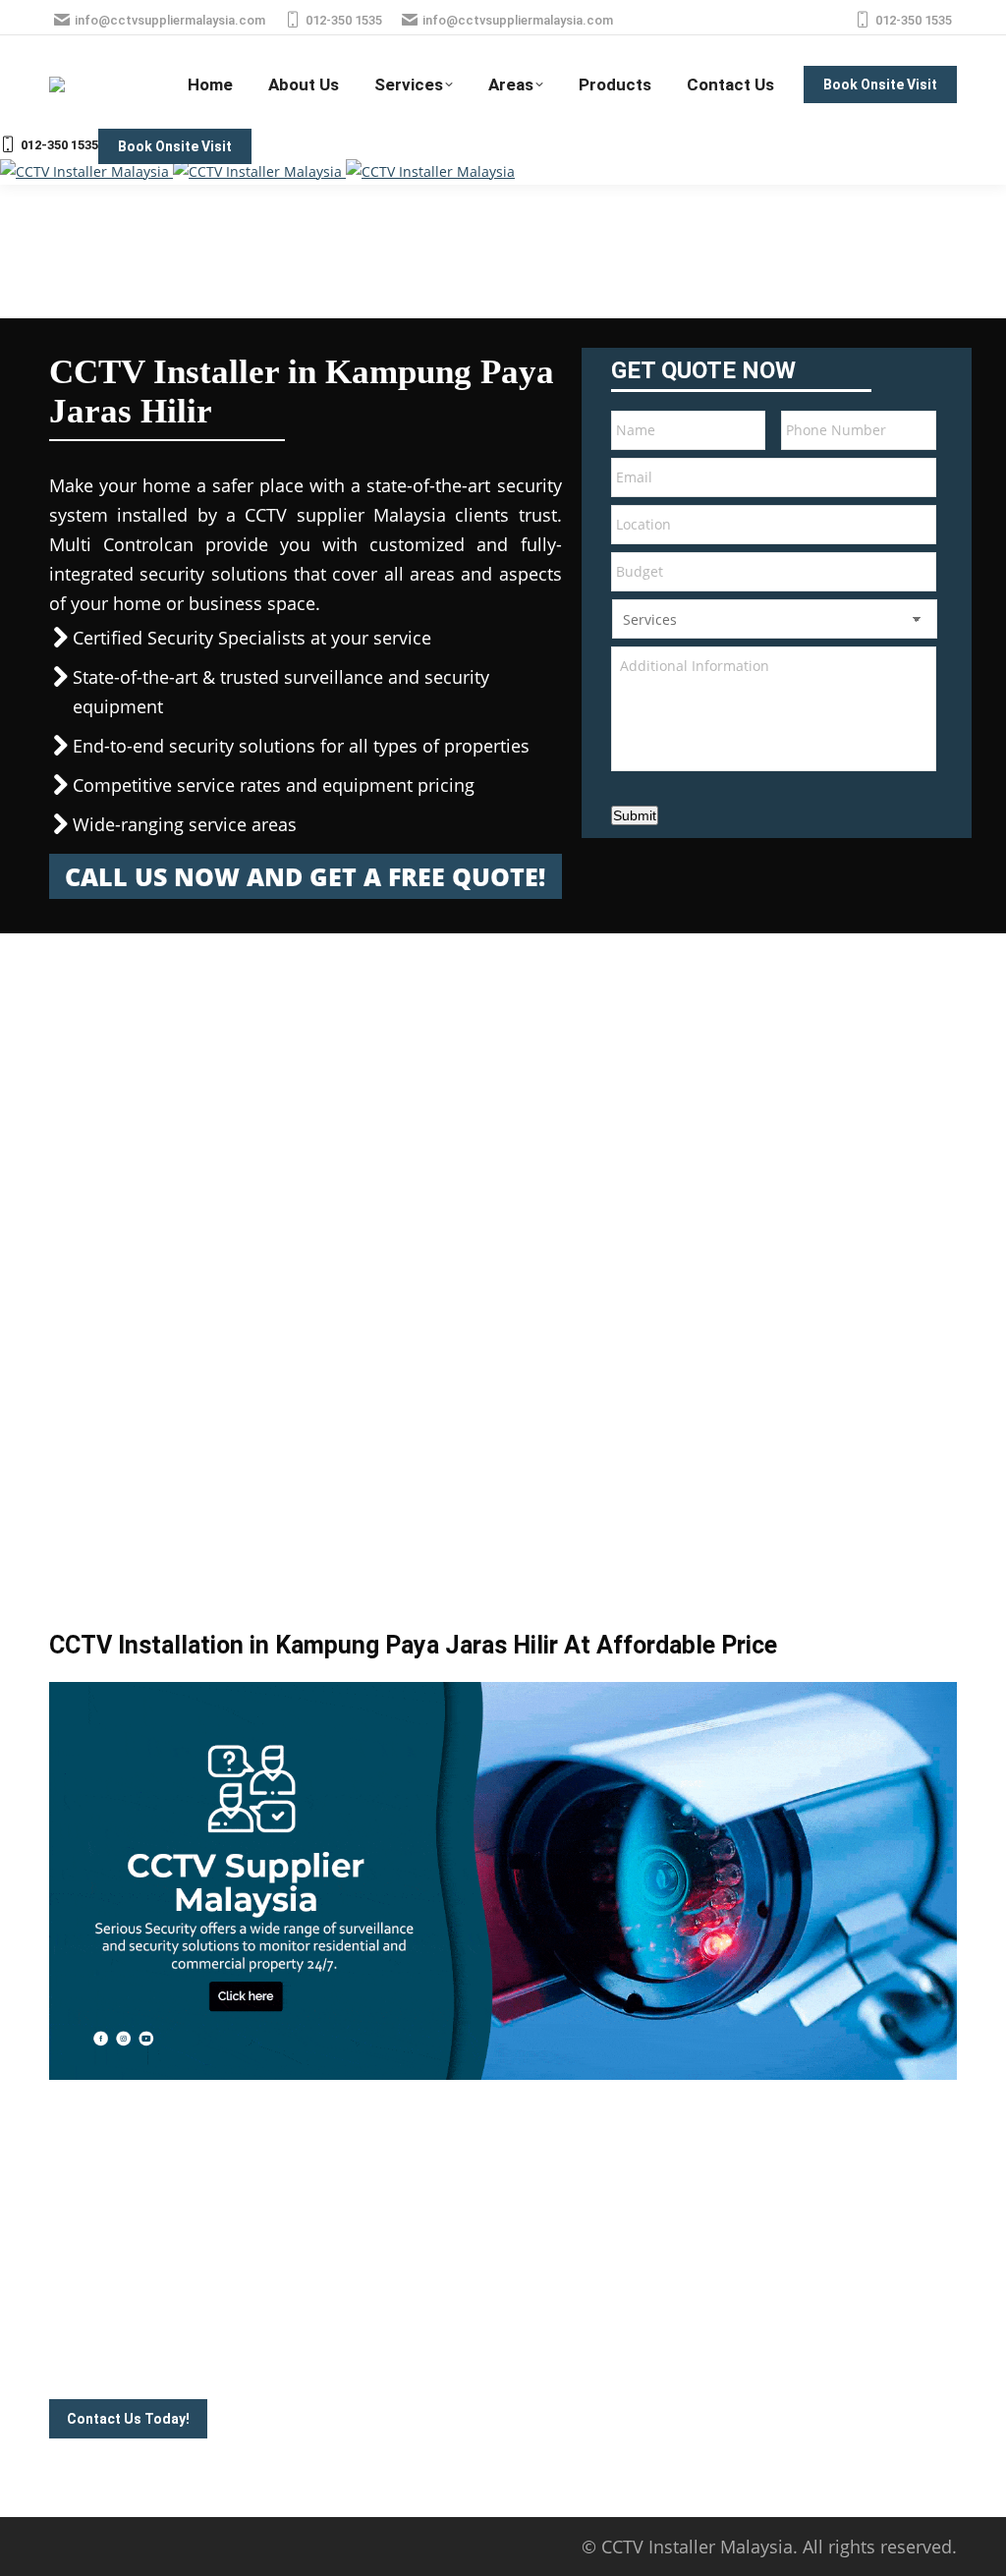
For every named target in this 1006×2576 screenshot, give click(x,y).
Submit (635, 815)
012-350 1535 (344, 20)
